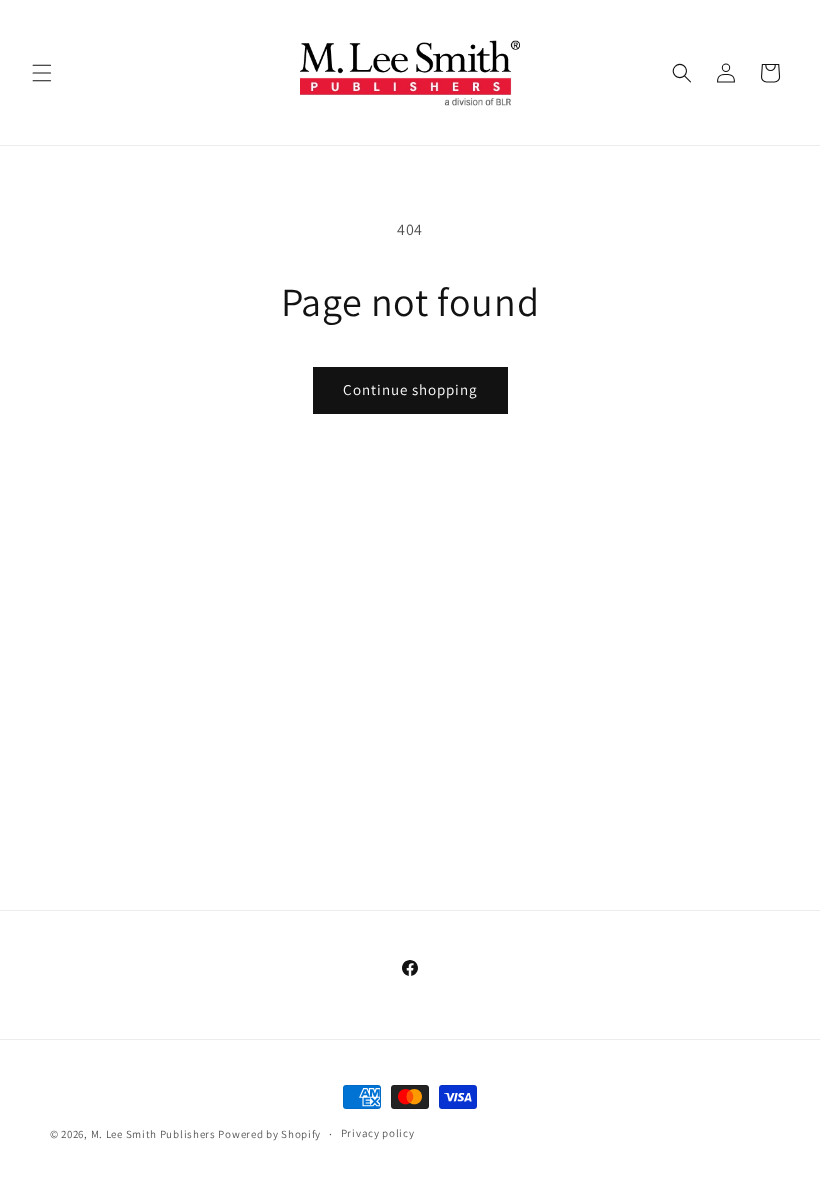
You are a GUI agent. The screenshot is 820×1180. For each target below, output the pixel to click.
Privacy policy (378, 1133)
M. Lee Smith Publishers (153, 1134)
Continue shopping (410, 389)
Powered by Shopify (269, 1134)
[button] (42, 73)
